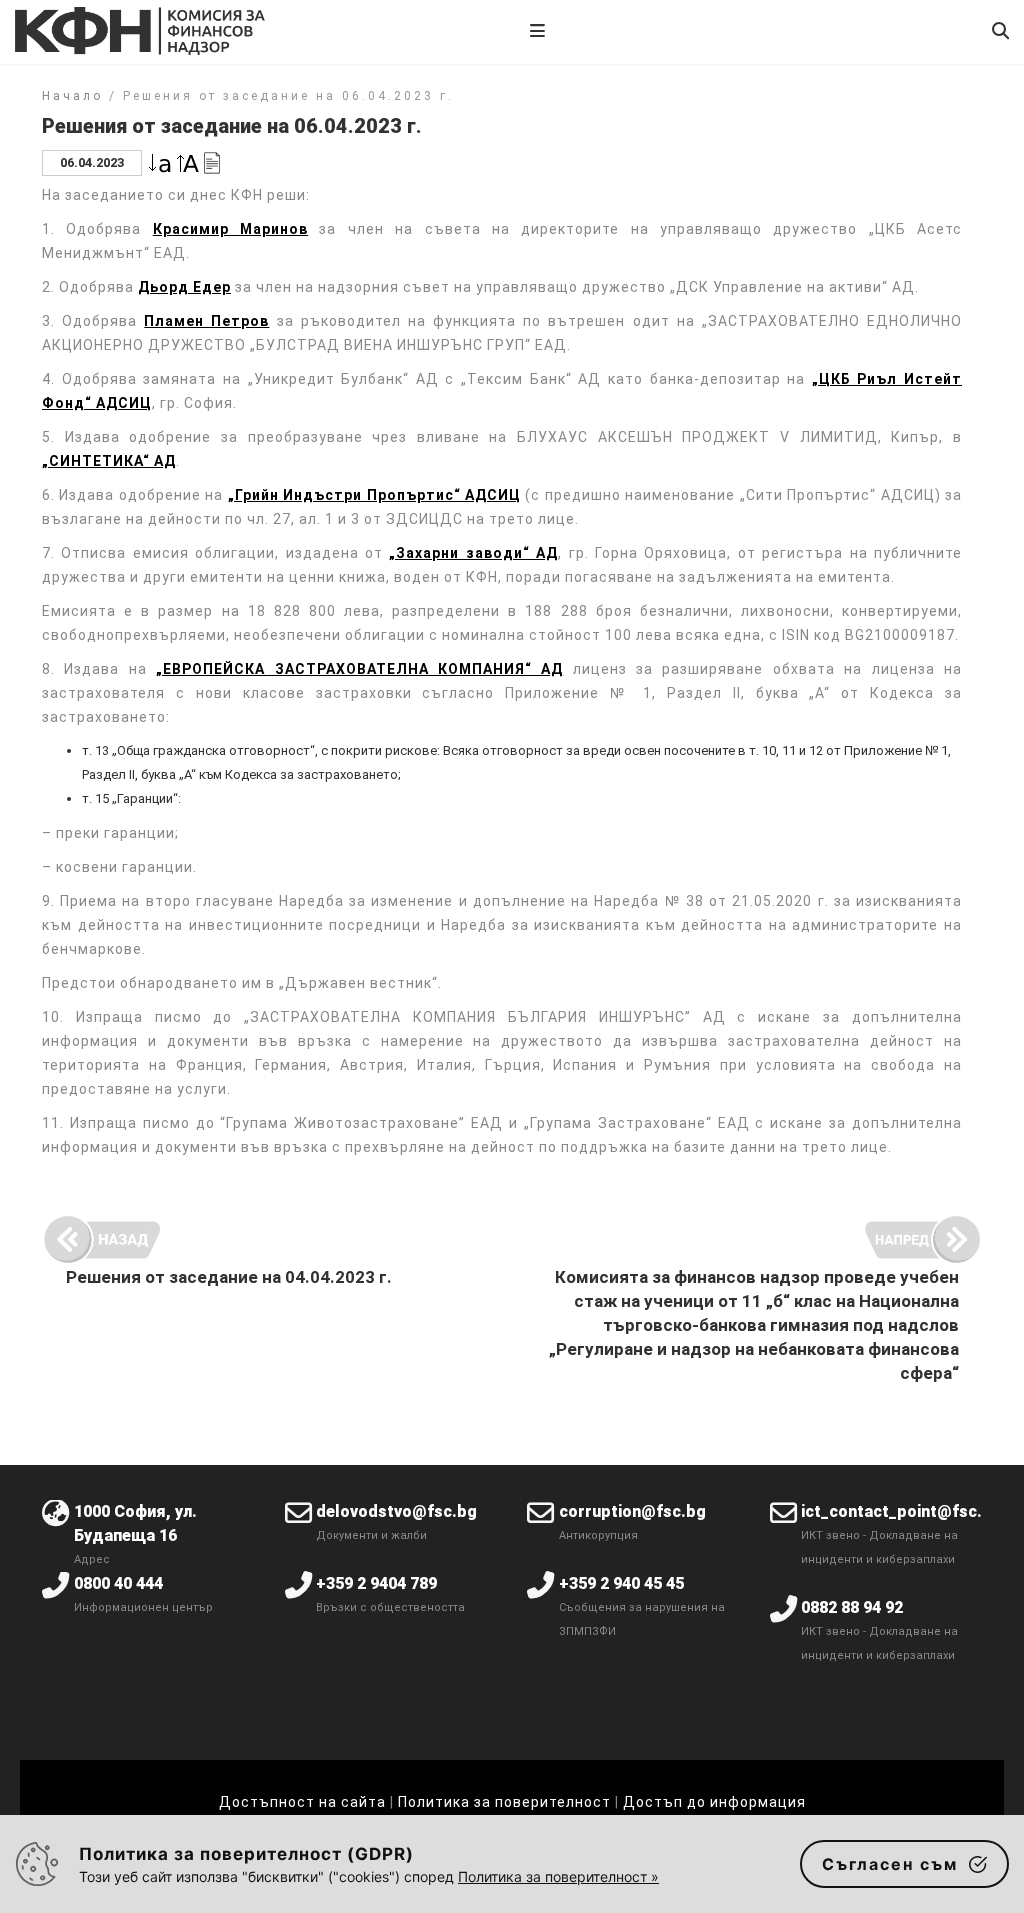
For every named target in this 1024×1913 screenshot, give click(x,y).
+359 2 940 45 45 (621, 1583)
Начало (72, 96)
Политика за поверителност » (558, 1876)
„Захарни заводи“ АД (473, 553)
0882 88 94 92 (852, 1607)
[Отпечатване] (212, 161)
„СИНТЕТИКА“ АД (109, 461)
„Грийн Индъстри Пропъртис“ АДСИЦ (374, 495)
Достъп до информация (714, 1802)
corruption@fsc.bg (632, 1511)
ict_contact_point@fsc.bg (901, 1511)
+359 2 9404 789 (376, 1583)
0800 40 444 (118, 1583)
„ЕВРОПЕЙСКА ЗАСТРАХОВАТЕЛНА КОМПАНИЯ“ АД (359, 669)
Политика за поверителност (504, 1802)
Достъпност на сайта (302, 1802)
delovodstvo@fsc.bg (396, 1511)
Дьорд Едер (184, 287)
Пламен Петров (206, 321)
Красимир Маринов (230, 229)
